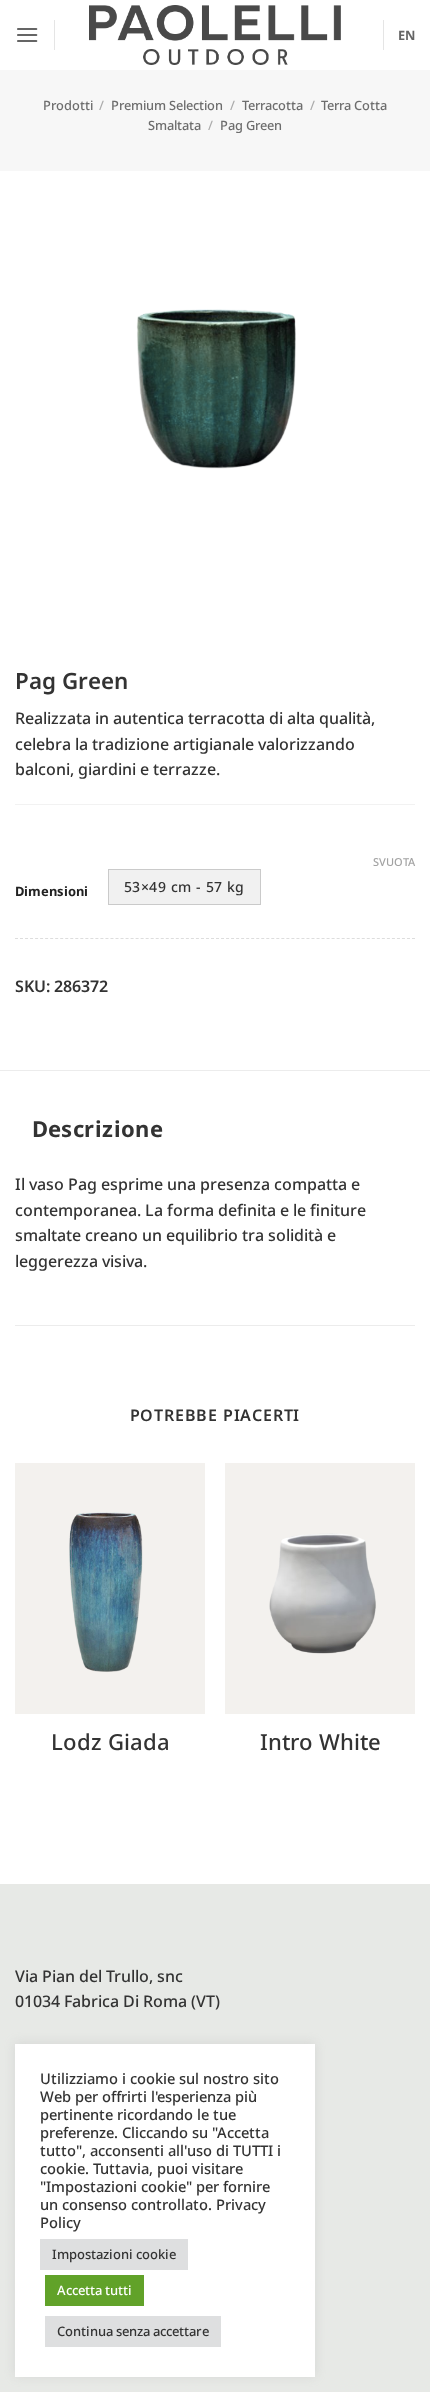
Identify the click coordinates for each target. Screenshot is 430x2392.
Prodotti (68, 105)
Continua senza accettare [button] (133, 2331)
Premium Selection (167, 105)
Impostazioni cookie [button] (114, 2254)
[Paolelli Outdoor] (215, 35)
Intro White (320, 1741)
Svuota (394, 862)
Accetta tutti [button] (94, 2290)
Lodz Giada (110, 1741)
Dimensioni (51, 892)
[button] (27, 34)
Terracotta (272, 105)
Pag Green (251, 125)
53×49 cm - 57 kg (184, 886)
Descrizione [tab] (98, 1128)
